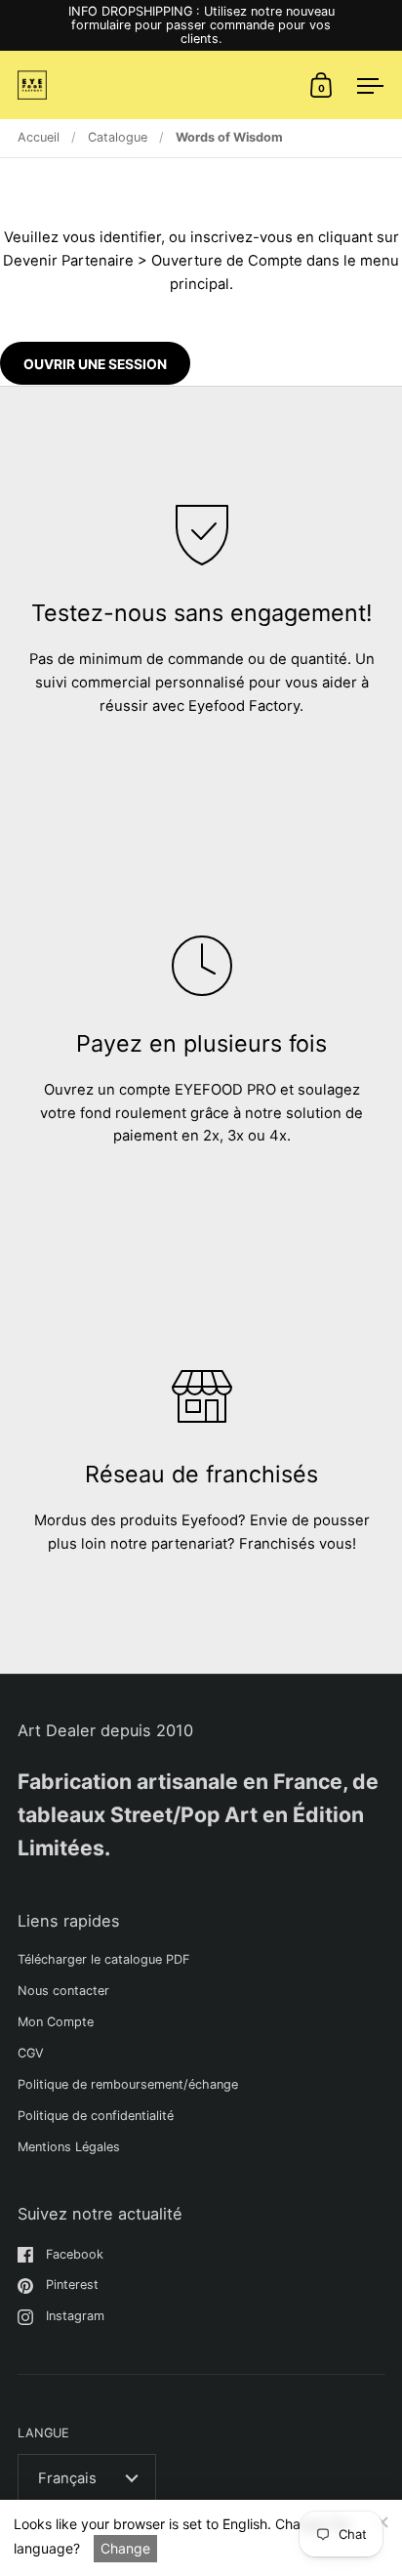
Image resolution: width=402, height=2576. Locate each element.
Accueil (39, 137)
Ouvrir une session (95, 364)
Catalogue (118, 137)
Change (125, 2548)
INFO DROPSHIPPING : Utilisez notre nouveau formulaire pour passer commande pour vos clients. (201, 25)
